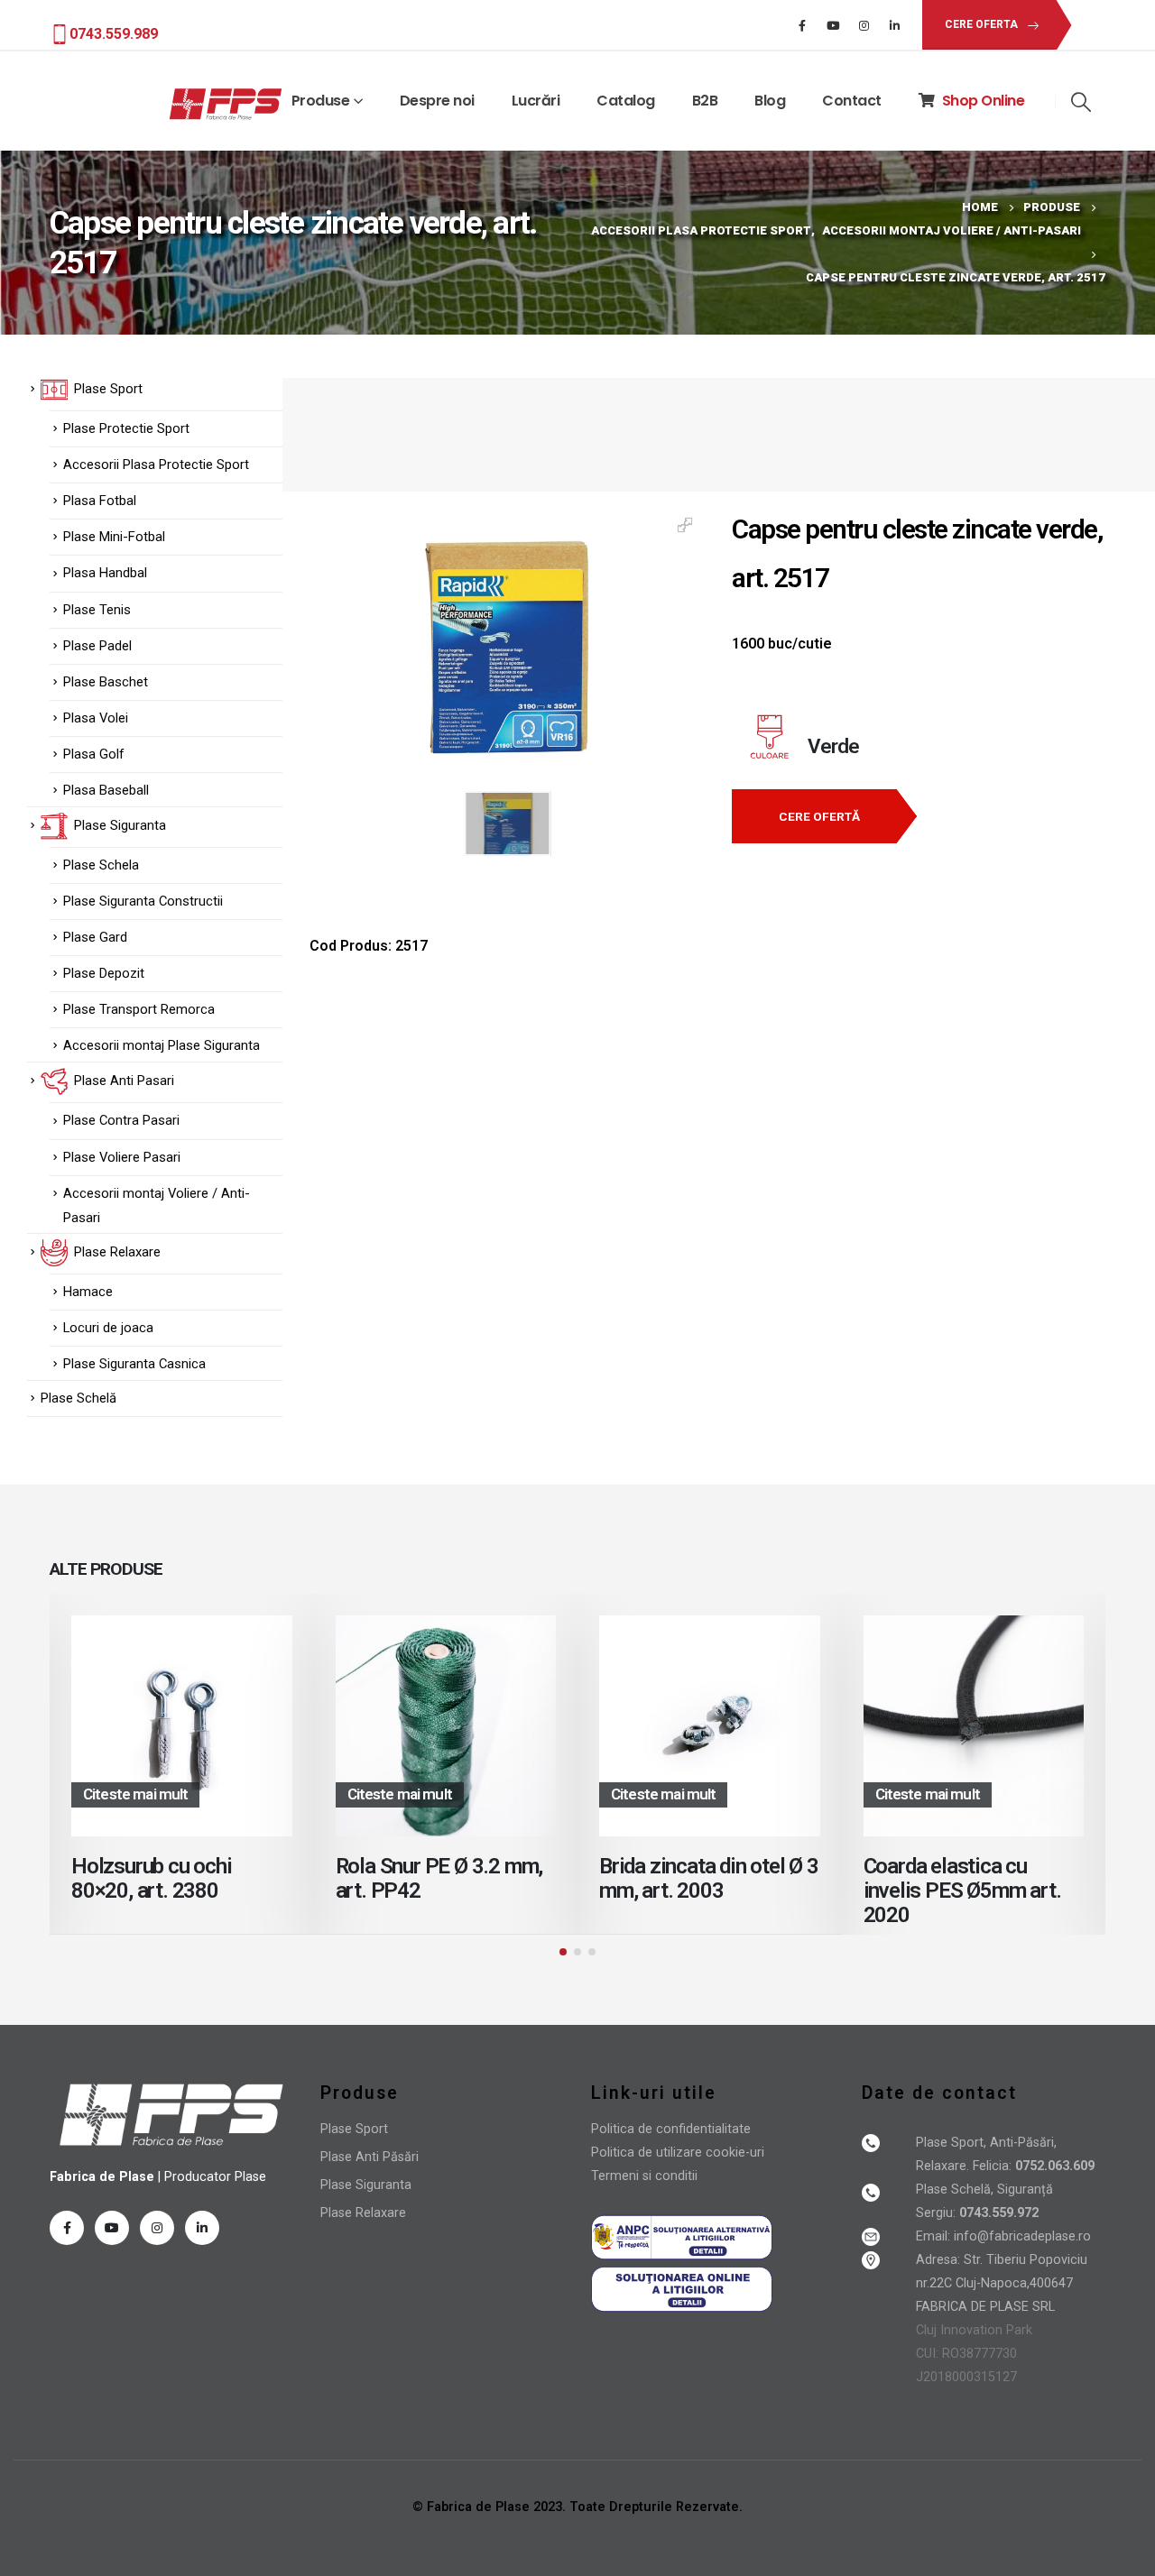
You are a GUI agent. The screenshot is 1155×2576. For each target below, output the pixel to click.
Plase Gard (95, 937)
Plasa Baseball (106, 790)
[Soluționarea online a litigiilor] (682, 2289)
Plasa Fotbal (100, 501)
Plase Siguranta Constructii (143, 901)
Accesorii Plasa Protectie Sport (156, 465)
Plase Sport (354, 2129)
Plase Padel (97, 646)
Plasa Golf (94, 754)
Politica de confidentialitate (671, 2129)
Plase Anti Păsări (370, 2157)
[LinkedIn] (894, 25)
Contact (852, 101)
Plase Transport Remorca (139, 1009)
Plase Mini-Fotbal (114, 537)
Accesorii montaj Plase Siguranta (162, 1045)
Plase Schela (101, 865)
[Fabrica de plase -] (226, 105)
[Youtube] (833, 25)
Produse (321, 101)
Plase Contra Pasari (121, 1120)
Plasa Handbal (105, 573)
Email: (935, 2236)
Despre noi (437, 101)
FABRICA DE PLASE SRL (985, 2307)
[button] (563, 1952)
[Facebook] (802, 25)
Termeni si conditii (644, 2176)
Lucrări (536, 101)
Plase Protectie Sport (126, 428)
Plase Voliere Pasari (122, 1157)
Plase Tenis (97, 610)
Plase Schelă (79, 1398)
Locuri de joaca (108, 1328)
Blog (770, 101)
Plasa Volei (96, 718)
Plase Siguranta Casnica (134, 1364)
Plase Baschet (106, 682)
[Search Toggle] (1081, 102)
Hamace (88, 1292)
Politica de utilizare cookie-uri (678, 2153)
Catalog (626, 101)
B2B (705, 101)
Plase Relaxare (363, 2213)
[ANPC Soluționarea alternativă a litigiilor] (682, 2236)
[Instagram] (864, 25)
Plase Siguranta (366, 2185)
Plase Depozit (104, 973)
